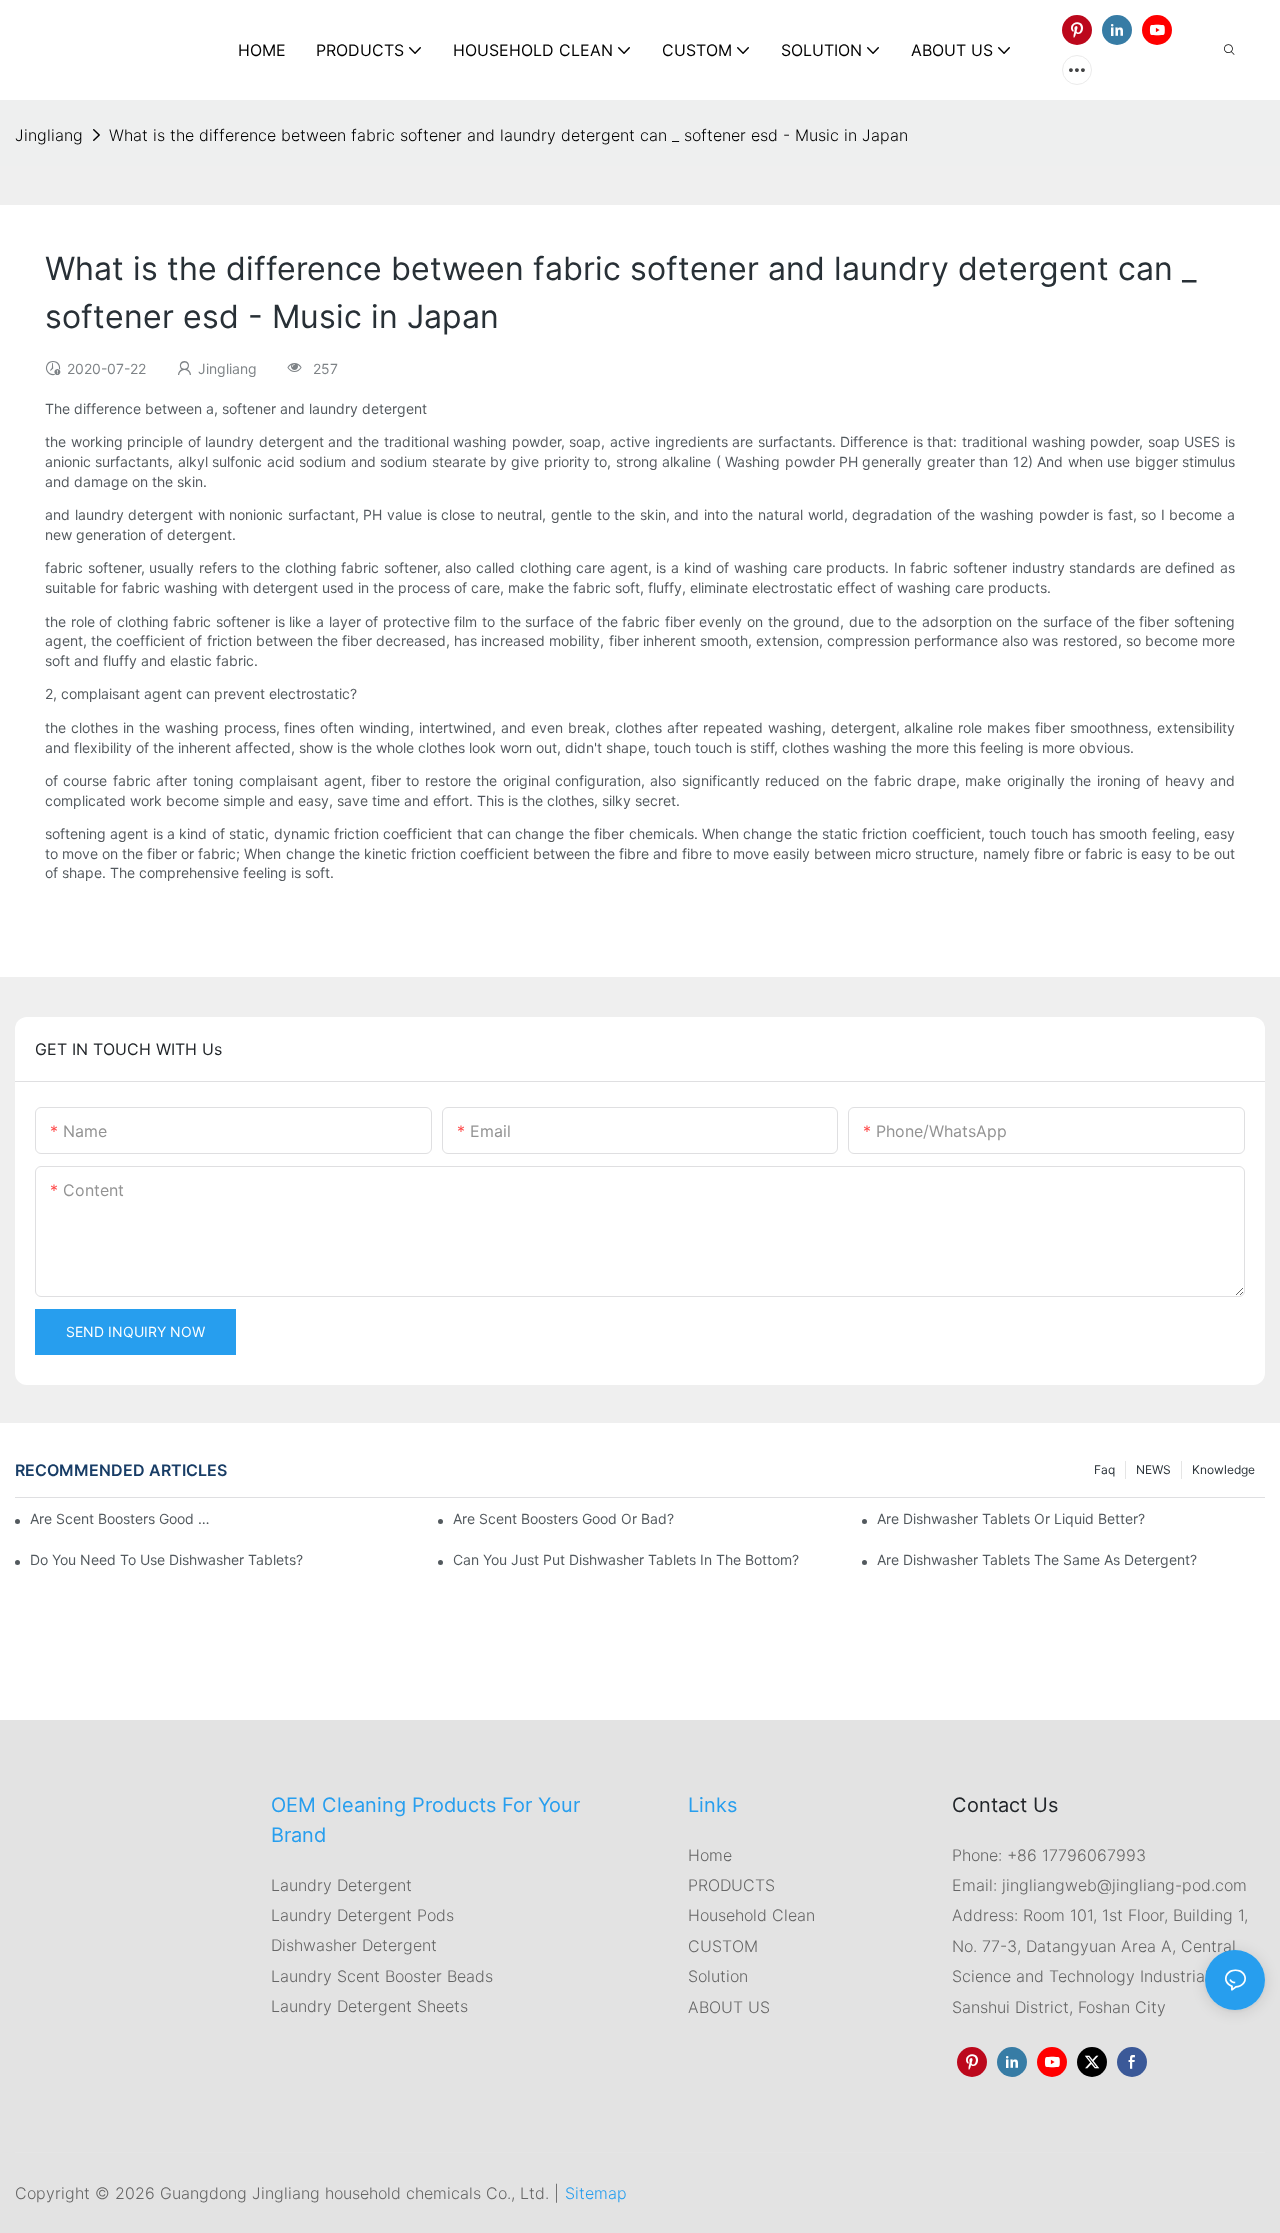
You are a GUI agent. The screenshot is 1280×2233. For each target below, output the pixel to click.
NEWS (1153, 1469)
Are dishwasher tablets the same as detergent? (1037, 1559)
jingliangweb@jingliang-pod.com (1122, 1885)
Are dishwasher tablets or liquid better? (1011, 1518)
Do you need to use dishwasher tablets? (166, 1559)
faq (1104, 1469)
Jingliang (49, 135)
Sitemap (596, 2193)
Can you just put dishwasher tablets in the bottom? (626, 1559)
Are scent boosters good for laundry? (123, 1518)
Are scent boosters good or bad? (563, 1518)
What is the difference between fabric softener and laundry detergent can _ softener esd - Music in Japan (508, 135)
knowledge (1223, 1469)
